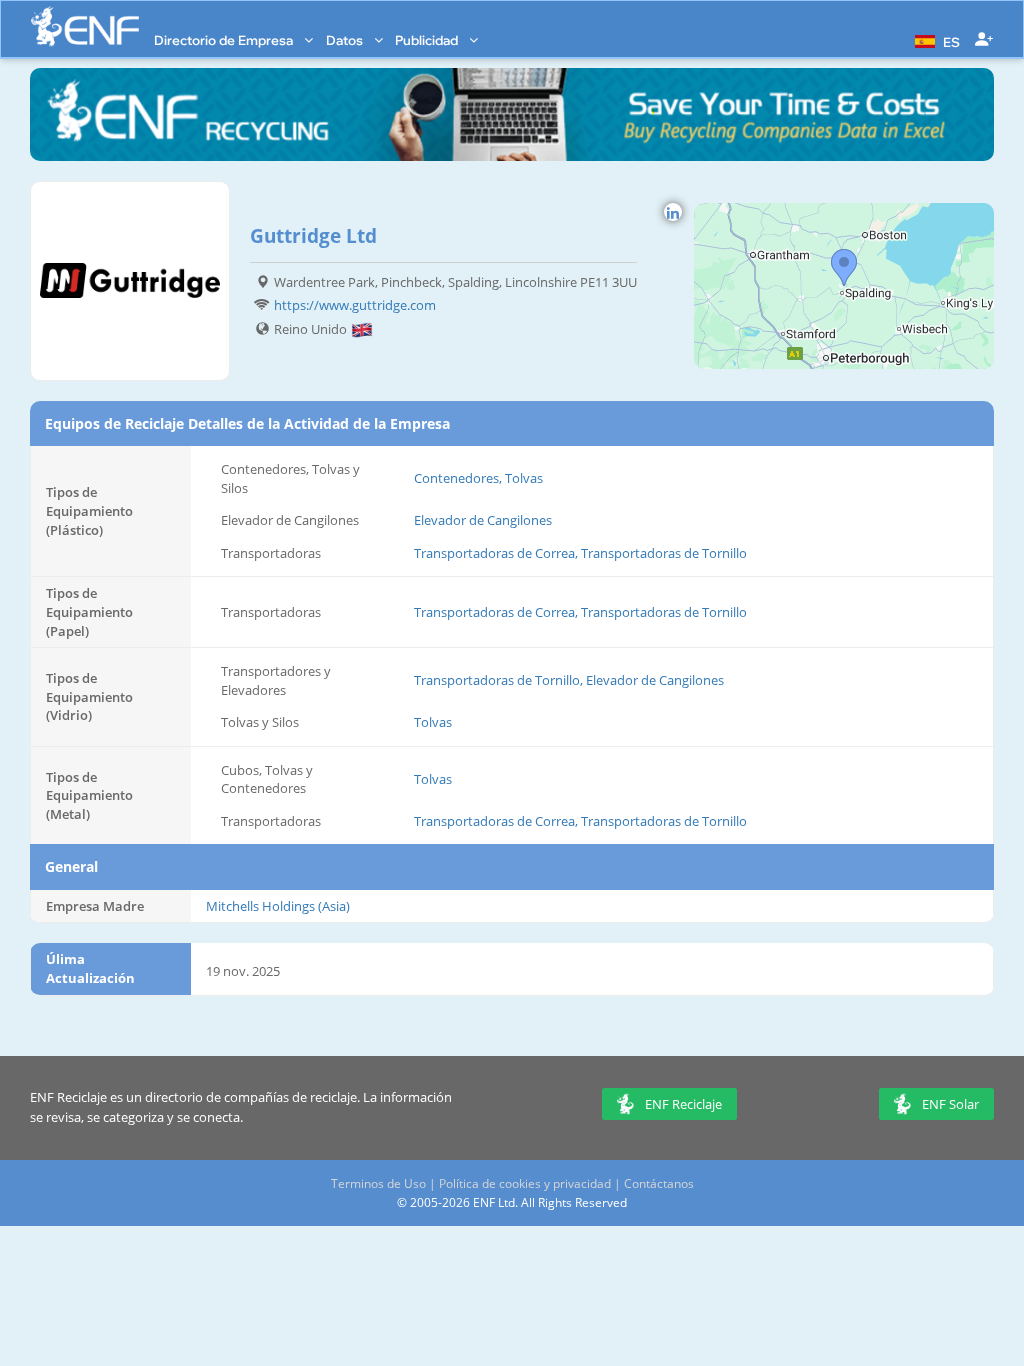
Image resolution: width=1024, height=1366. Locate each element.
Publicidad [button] (428, 40)
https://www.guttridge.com (355, 305)
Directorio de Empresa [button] (225, 40)
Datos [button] (346, 40)
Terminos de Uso (378, 1183)
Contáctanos (659, 1183)
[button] (935, 40)
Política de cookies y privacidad (525, 1183)
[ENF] (85, 26)
